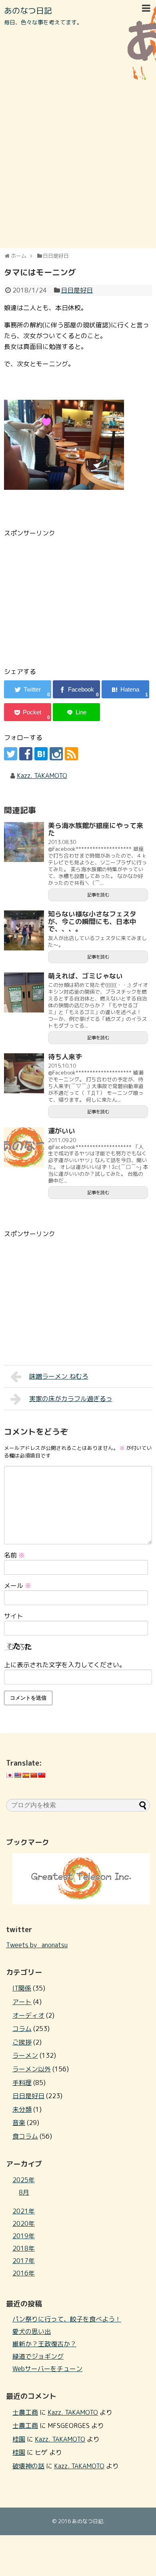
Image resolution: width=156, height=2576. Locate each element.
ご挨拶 (22, 2042)
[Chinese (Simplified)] (34, 1775)
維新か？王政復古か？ (44, 2344)
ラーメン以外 (32, 2069)
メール (18, 1586)
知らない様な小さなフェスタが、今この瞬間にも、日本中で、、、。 (92, 921)
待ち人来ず (65, 1057)
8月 (24, 2192)
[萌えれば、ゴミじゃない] (24, 992)
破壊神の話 (28, 2466)
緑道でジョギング (38, 2356)
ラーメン (25, 2055)
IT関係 (22, 1988)
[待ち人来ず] (24, 1073)
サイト (14, 1616)
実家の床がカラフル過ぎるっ (71, 1399)
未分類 (22, 2109)
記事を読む (98, 895)
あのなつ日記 (28, 10)
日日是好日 (77, 290)
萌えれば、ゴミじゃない (85, 976)
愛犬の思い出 (32, 2331)
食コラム (25, 2136)
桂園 (19, 2439)
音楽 (19, 2123)
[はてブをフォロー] (41, 754)
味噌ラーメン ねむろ (59, 1376)
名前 (14, 1555)
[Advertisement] (78, 164)
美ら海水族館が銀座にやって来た (96, 829)
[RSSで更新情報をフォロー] (71, 754)
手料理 (22, 2083)
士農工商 (25, 2412)
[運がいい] (24, 1147)
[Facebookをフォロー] (26, 754)
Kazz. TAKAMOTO (42, 776)
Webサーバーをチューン (47, 2369)
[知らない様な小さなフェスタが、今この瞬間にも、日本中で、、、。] (24, 930)
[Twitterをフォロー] (11, 754)
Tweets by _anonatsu (37, 1945)
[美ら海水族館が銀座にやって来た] (24, 842)
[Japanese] (10, 1775)
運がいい (62, 1131)
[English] (18, 1775)
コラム (22, 2029)
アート (22, 2002)
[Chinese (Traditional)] (42, 1775)
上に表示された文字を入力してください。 (65, 1665)
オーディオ (28, 2015)
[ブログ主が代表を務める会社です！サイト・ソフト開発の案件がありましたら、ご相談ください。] (81, 1902)
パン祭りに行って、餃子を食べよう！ (67, 2319)
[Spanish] (26, 1775)
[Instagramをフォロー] (56, 754)
